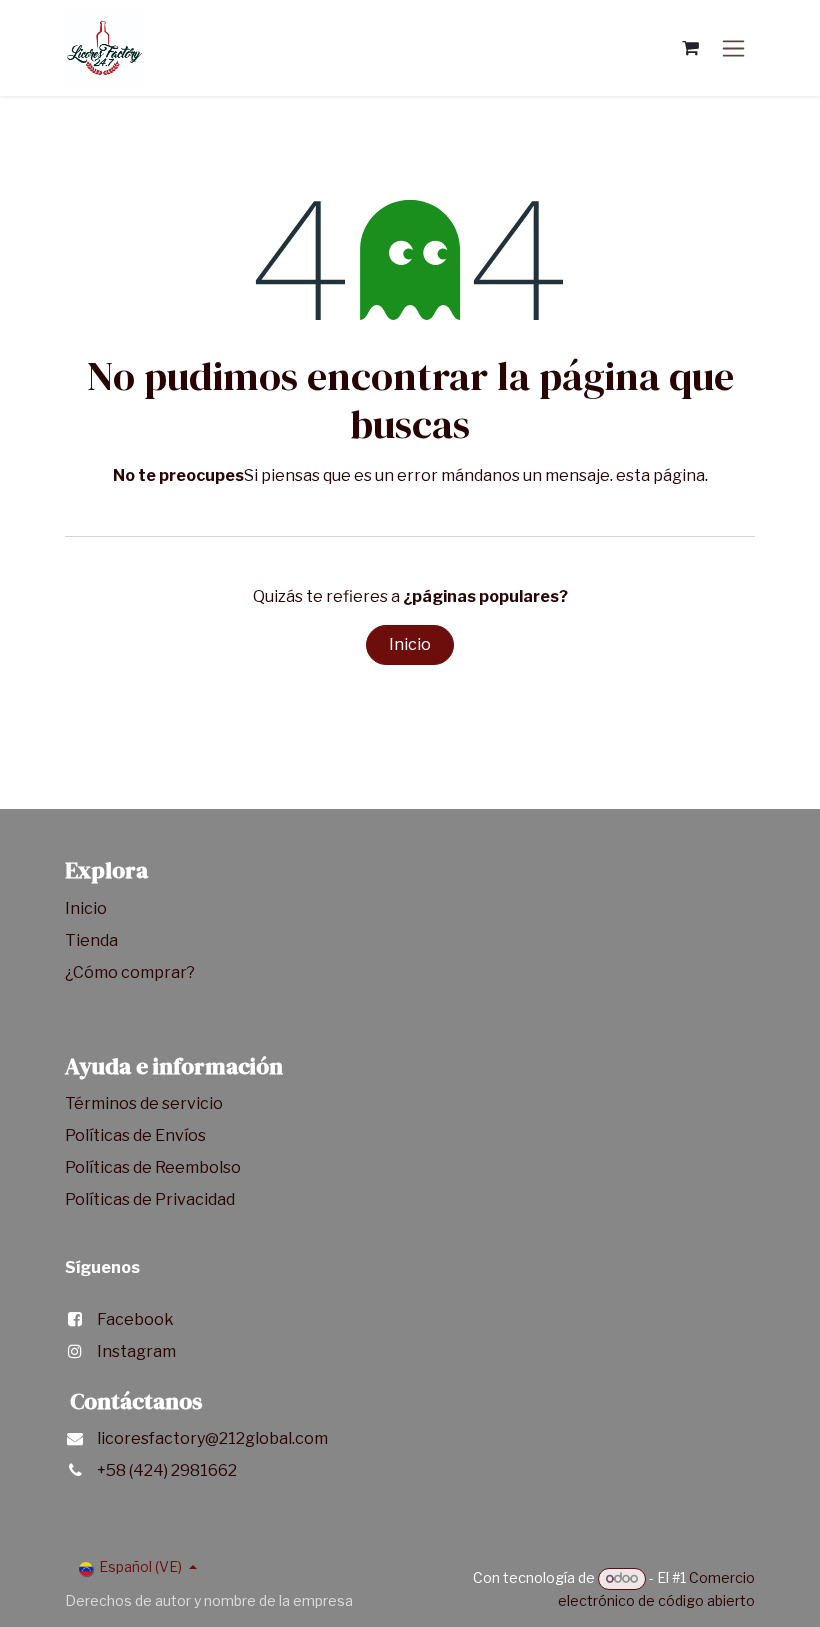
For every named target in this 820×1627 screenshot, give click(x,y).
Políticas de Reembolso (153, 1167)
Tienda (93, 940)
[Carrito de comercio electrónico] (690, 48)
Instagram (136, 1351)
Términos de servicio (145, 1103)
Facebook (135, 1319)
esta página (660, 475)
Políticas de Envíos (135, 1135)
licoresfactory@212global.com (212, 1438)
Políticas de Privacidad (150, 1199)
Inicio (410, 644)
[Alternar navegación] (733, 48)
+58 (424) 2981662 (167, 1470)
